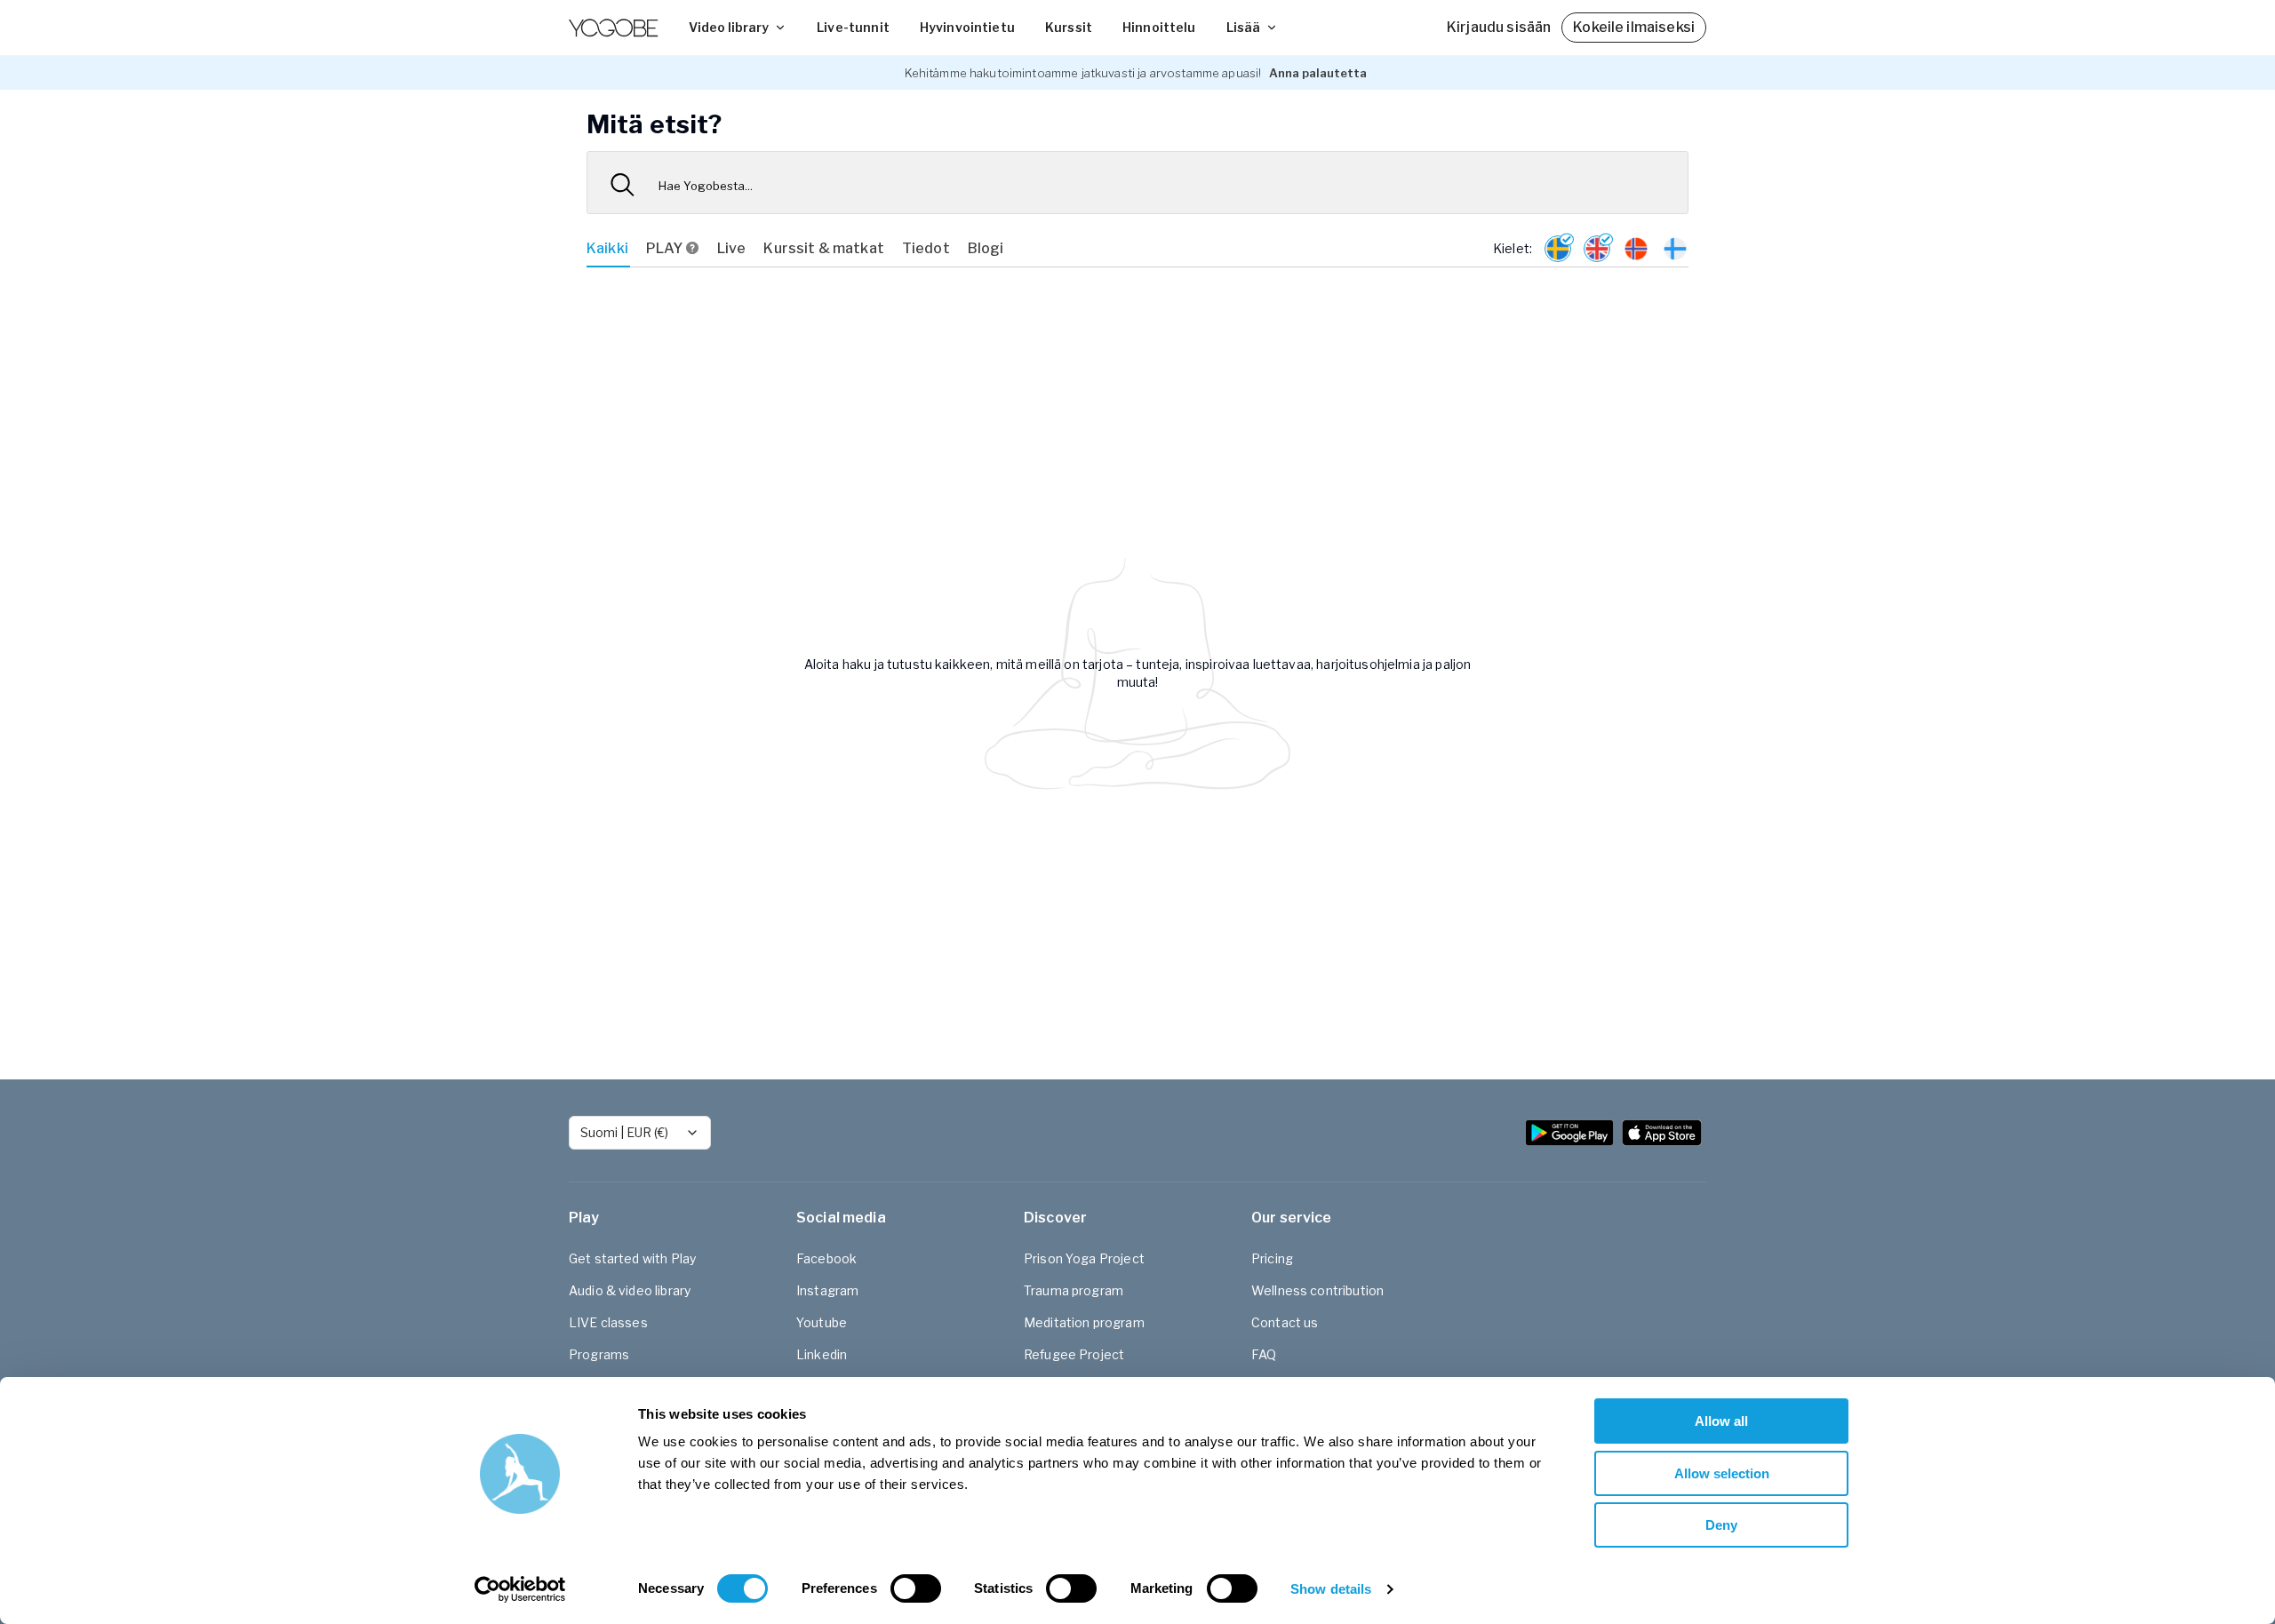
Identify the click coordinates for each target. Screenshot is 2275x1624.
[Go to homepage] (613, 28)
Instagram (827, 1290)
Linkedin (822, 1354)
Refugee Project (1074, 1354)
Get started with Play (632, 1258)
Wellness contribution (1317, 1290)
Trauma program (1074, 1290)
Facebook (826, 1258)
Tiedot (926, 248)
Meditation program (1084, 1322)
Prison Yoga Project (1084, 1258)
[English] (1597, 249)
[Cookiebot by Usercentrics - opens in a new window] (520, 1589)
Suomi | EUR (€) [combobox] (624, 1132)
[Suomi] (1675, 249)
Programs (599, 1354)
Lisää (1243, 27)
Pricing (1272, 1258)
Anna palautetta (1318, 73)
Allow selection (1722, 1473)
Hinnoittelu (1159, 27)
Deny (1721, 1525)
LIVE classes (608, 1322)
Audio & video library (630, 1290)
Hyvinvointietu (967, 27)
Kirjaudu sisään (1499, 27)
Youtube (822, 1322)
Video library (729, 27)
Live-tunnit (853, 27)
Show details (1331, 1589)
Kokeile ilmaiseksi (1634, 27)
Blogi (986, 248)
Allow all (1721, 1421)
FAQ (1264, 1354)
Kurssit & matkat (823, 248)
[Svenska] (1558, 249)
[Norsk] (1636, 249)
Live (732, 248)
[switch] (916, 1588)
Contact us (1285, 1322)
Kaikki (607, 248)
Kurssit (1069, 27)
